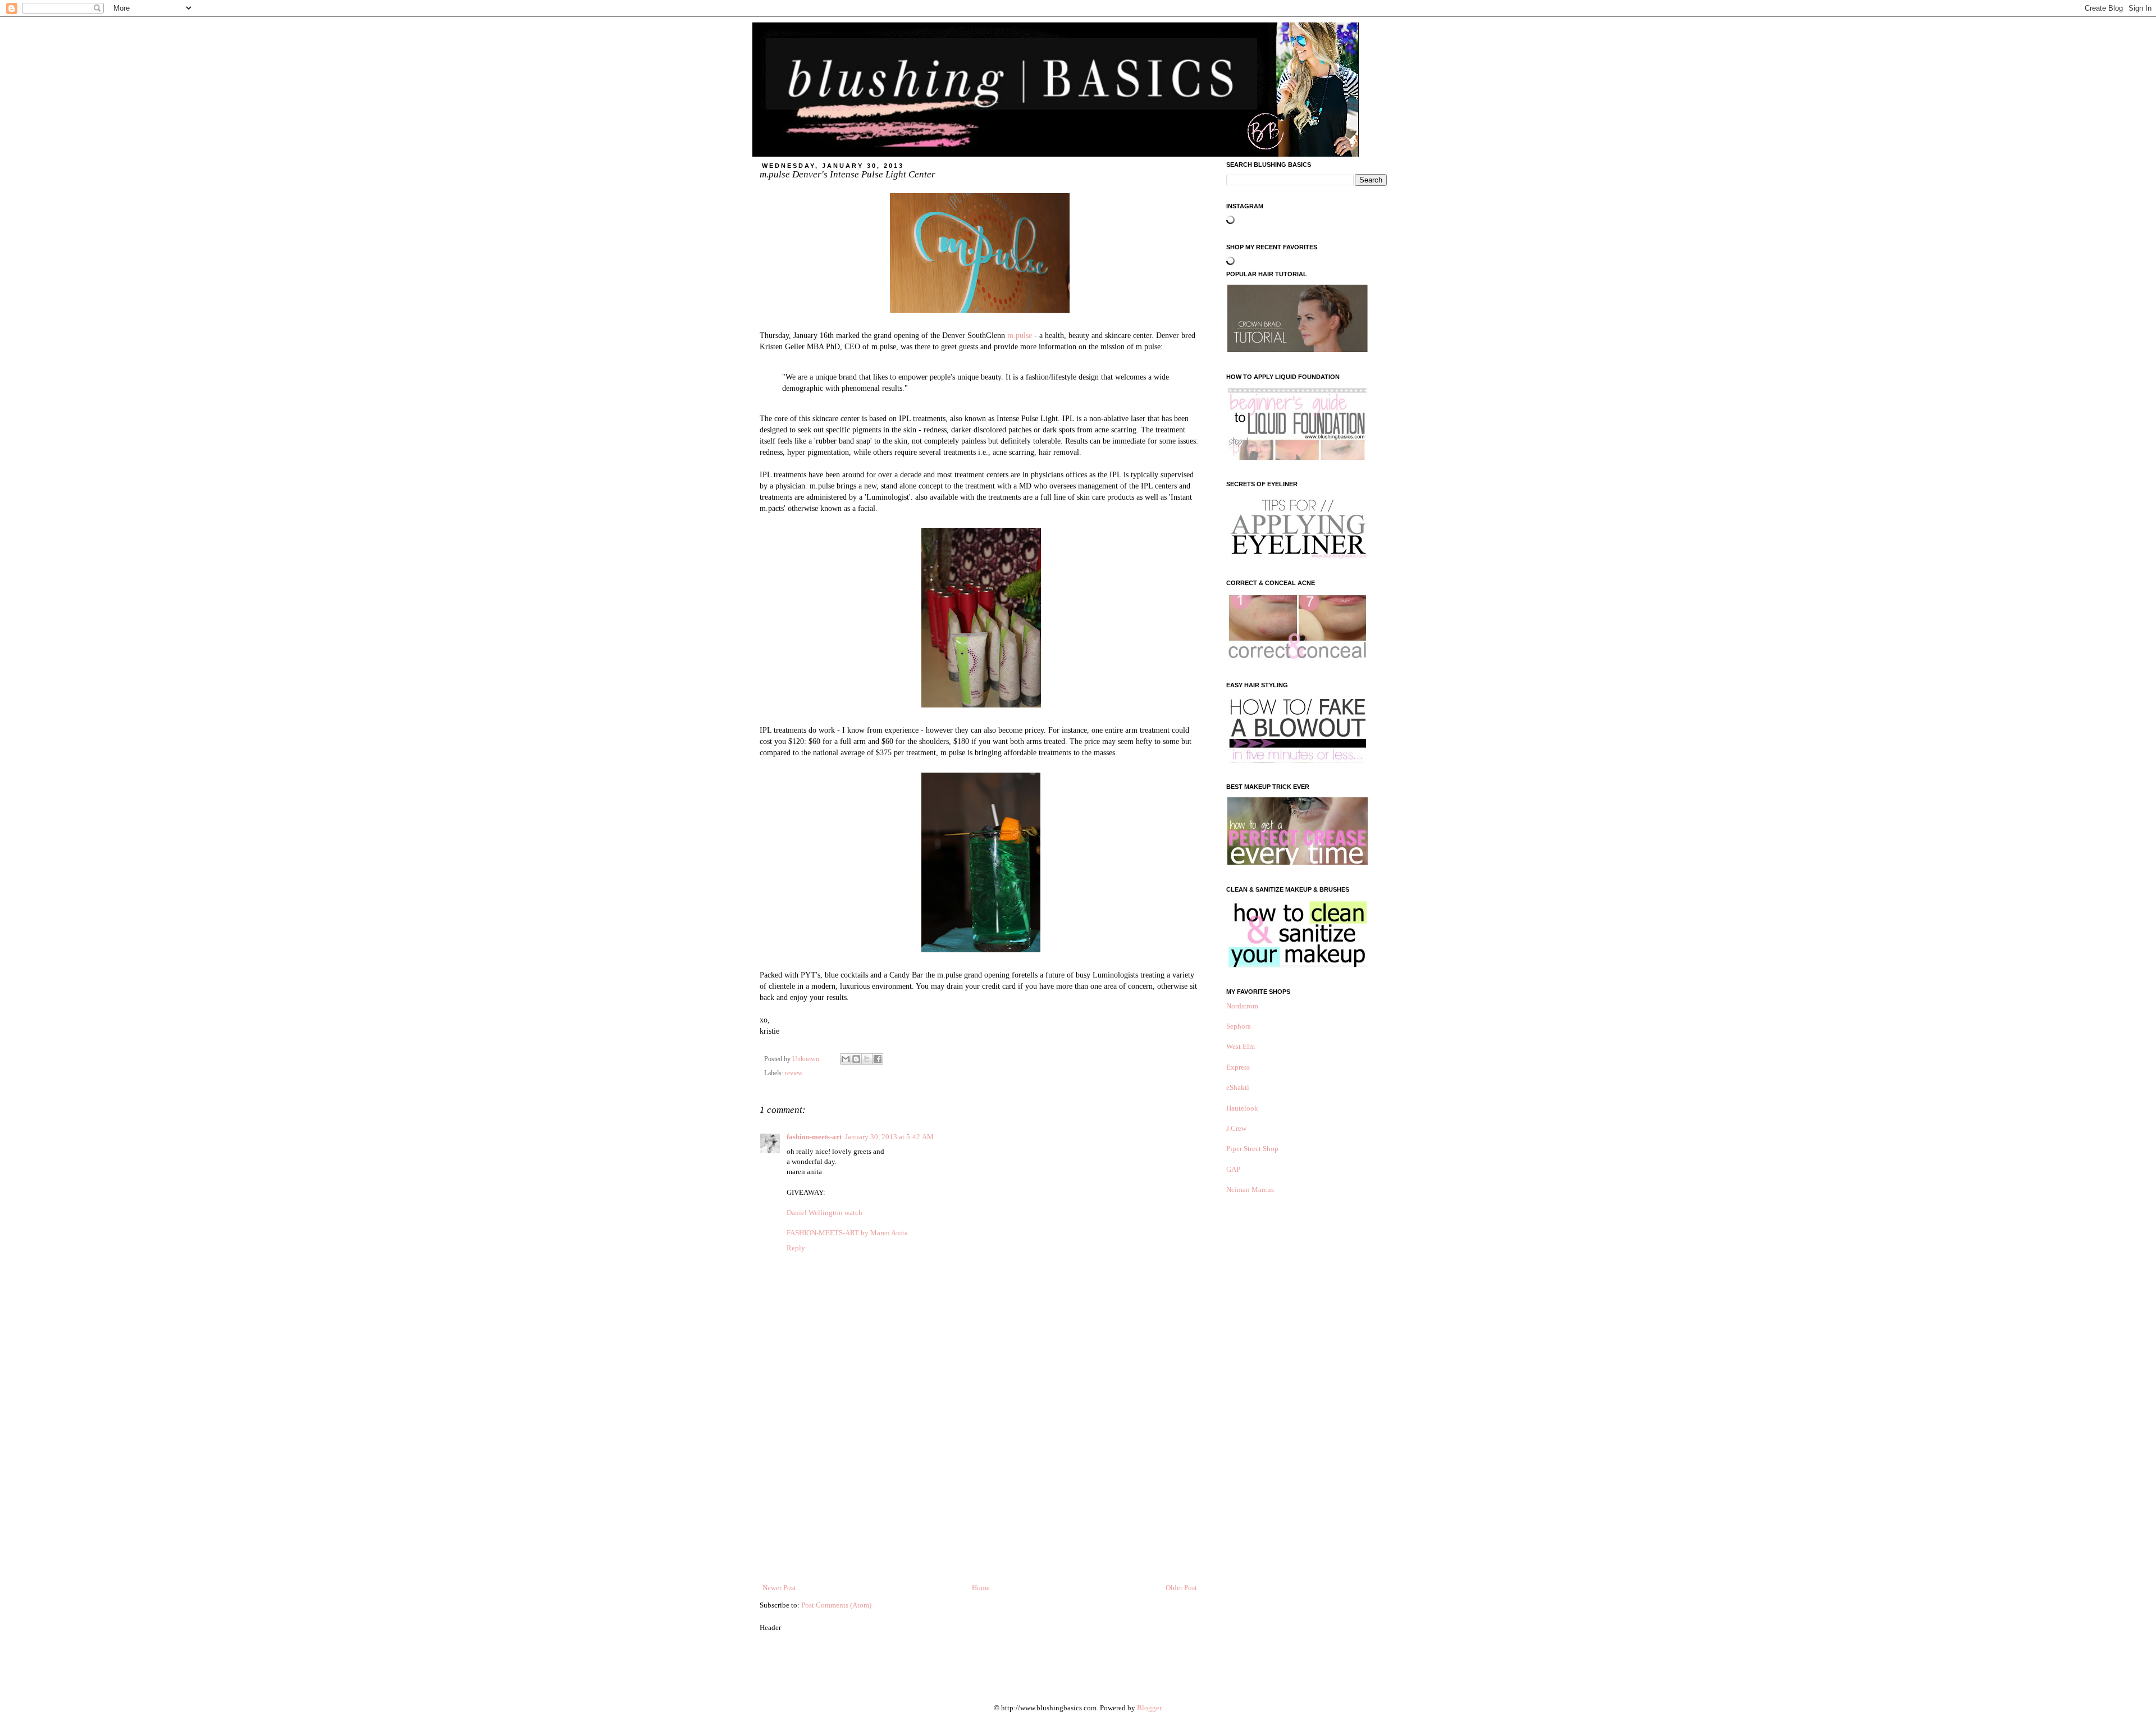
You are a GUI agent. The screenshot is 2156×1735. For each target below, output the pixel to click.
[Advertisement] (980, 1498)
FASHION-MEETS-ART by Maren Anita (847, 1233)
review (794, 1073)
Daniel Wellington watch (825, 1213)
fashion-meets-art (814, 1137)
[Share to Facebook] (878, 1059)
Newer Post (779, 1588)
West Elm (1241, 1046)
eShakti (1238, 1087)
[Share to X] (867, 1059)
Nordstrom (1242, 1006)
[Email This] (846, 1059)
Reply (796, 1248)
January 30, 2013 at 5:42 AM (889, 1137)
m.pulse (1020, 335)
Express (1238, 1067)
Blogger (1149, 1708)
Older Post (1181, 1588)
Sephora (1239, 1026)
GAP (1233, 1169)
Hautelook (1242, 1108)
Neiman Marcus (1250, 1190)
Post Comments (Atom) (836, 1605)
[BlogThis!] (856, 1059)
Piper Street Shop (1252, 1149)
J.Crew (1236, 1128)
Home (981, 1588)
